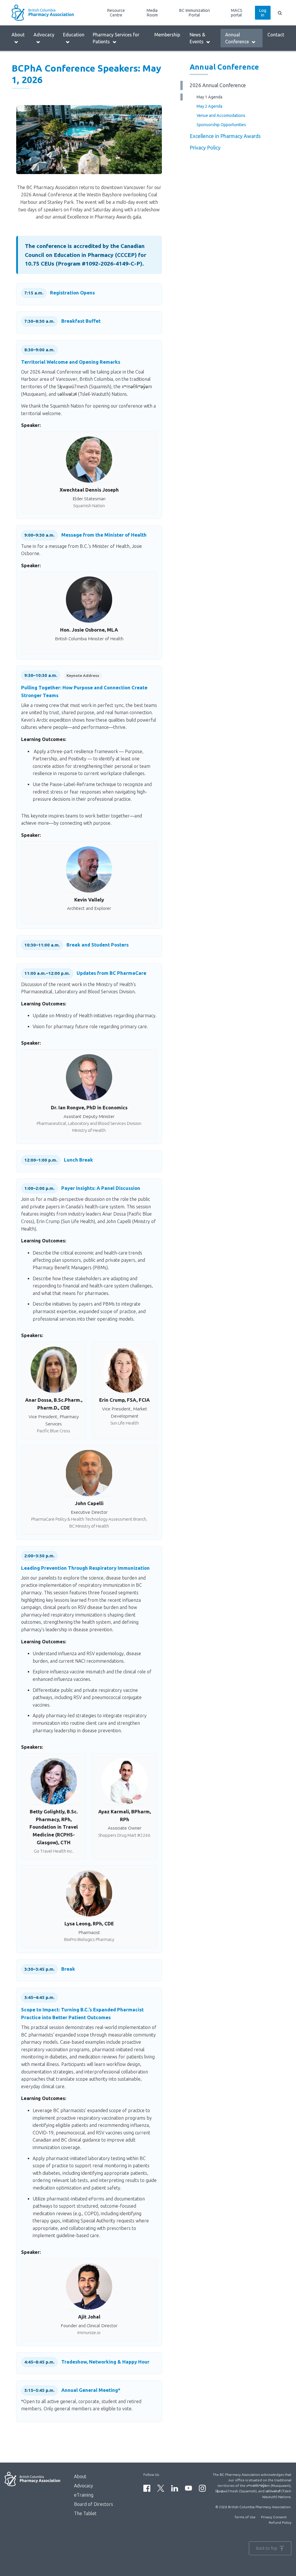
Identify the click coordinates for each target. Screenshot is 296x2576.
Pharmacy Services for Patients (116, 38)
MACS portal (237, 13)
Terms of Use (245, 2517)
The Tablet (85, 2513)
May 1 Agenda (209, 97)
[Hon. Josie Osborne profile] (89, 600)
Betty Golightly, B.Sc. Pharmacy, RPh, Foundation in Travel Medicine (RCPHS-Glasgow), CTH (54, 1827)
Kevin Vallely (89, 900)
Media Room (152, 13)
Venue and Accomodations (221, 115)
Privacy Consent (274, 2517)
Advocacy (44, 35)
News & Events (197, 38)
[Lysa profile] (89, 1893)
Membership (167, 35)
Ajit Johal (89, 2317)
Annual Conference (237, 38)
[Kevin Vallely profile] (89, 869)
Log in (263, 13)
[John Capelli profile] (89, 1473)
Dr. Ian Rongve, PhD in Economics (89, 1107)
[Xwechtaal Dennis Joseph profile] (89, 460)
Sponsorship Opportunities (221, 125)
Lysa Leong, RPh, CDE (89, 1923)
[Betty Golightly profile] (54, 1781)
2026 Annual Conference (218, 85)
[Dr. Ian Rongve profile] (89, 1077)
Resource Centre (116, 13)
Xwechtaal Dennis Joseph (89, 490)
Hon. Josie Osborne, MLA (89, 630)
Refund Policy (280, 2522)
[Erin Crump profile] (125, 1370)
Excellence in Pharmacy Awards (225, 136)
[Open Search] (280, 13)
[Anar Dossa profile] (54, 1370)
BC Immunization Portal (194, 13)
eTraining (84, 2495)
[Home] (46, 13)
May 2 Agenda (209, 106)
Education (74, 35)
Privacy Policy (205, 148)
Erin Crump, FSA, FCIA (124, 1400)
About (18, 35)
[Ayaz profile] (125, 1781)
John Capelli (89, 1503)
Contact (276, 35)
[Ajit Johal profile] (89, 2286)
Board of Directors (94, 2504)
